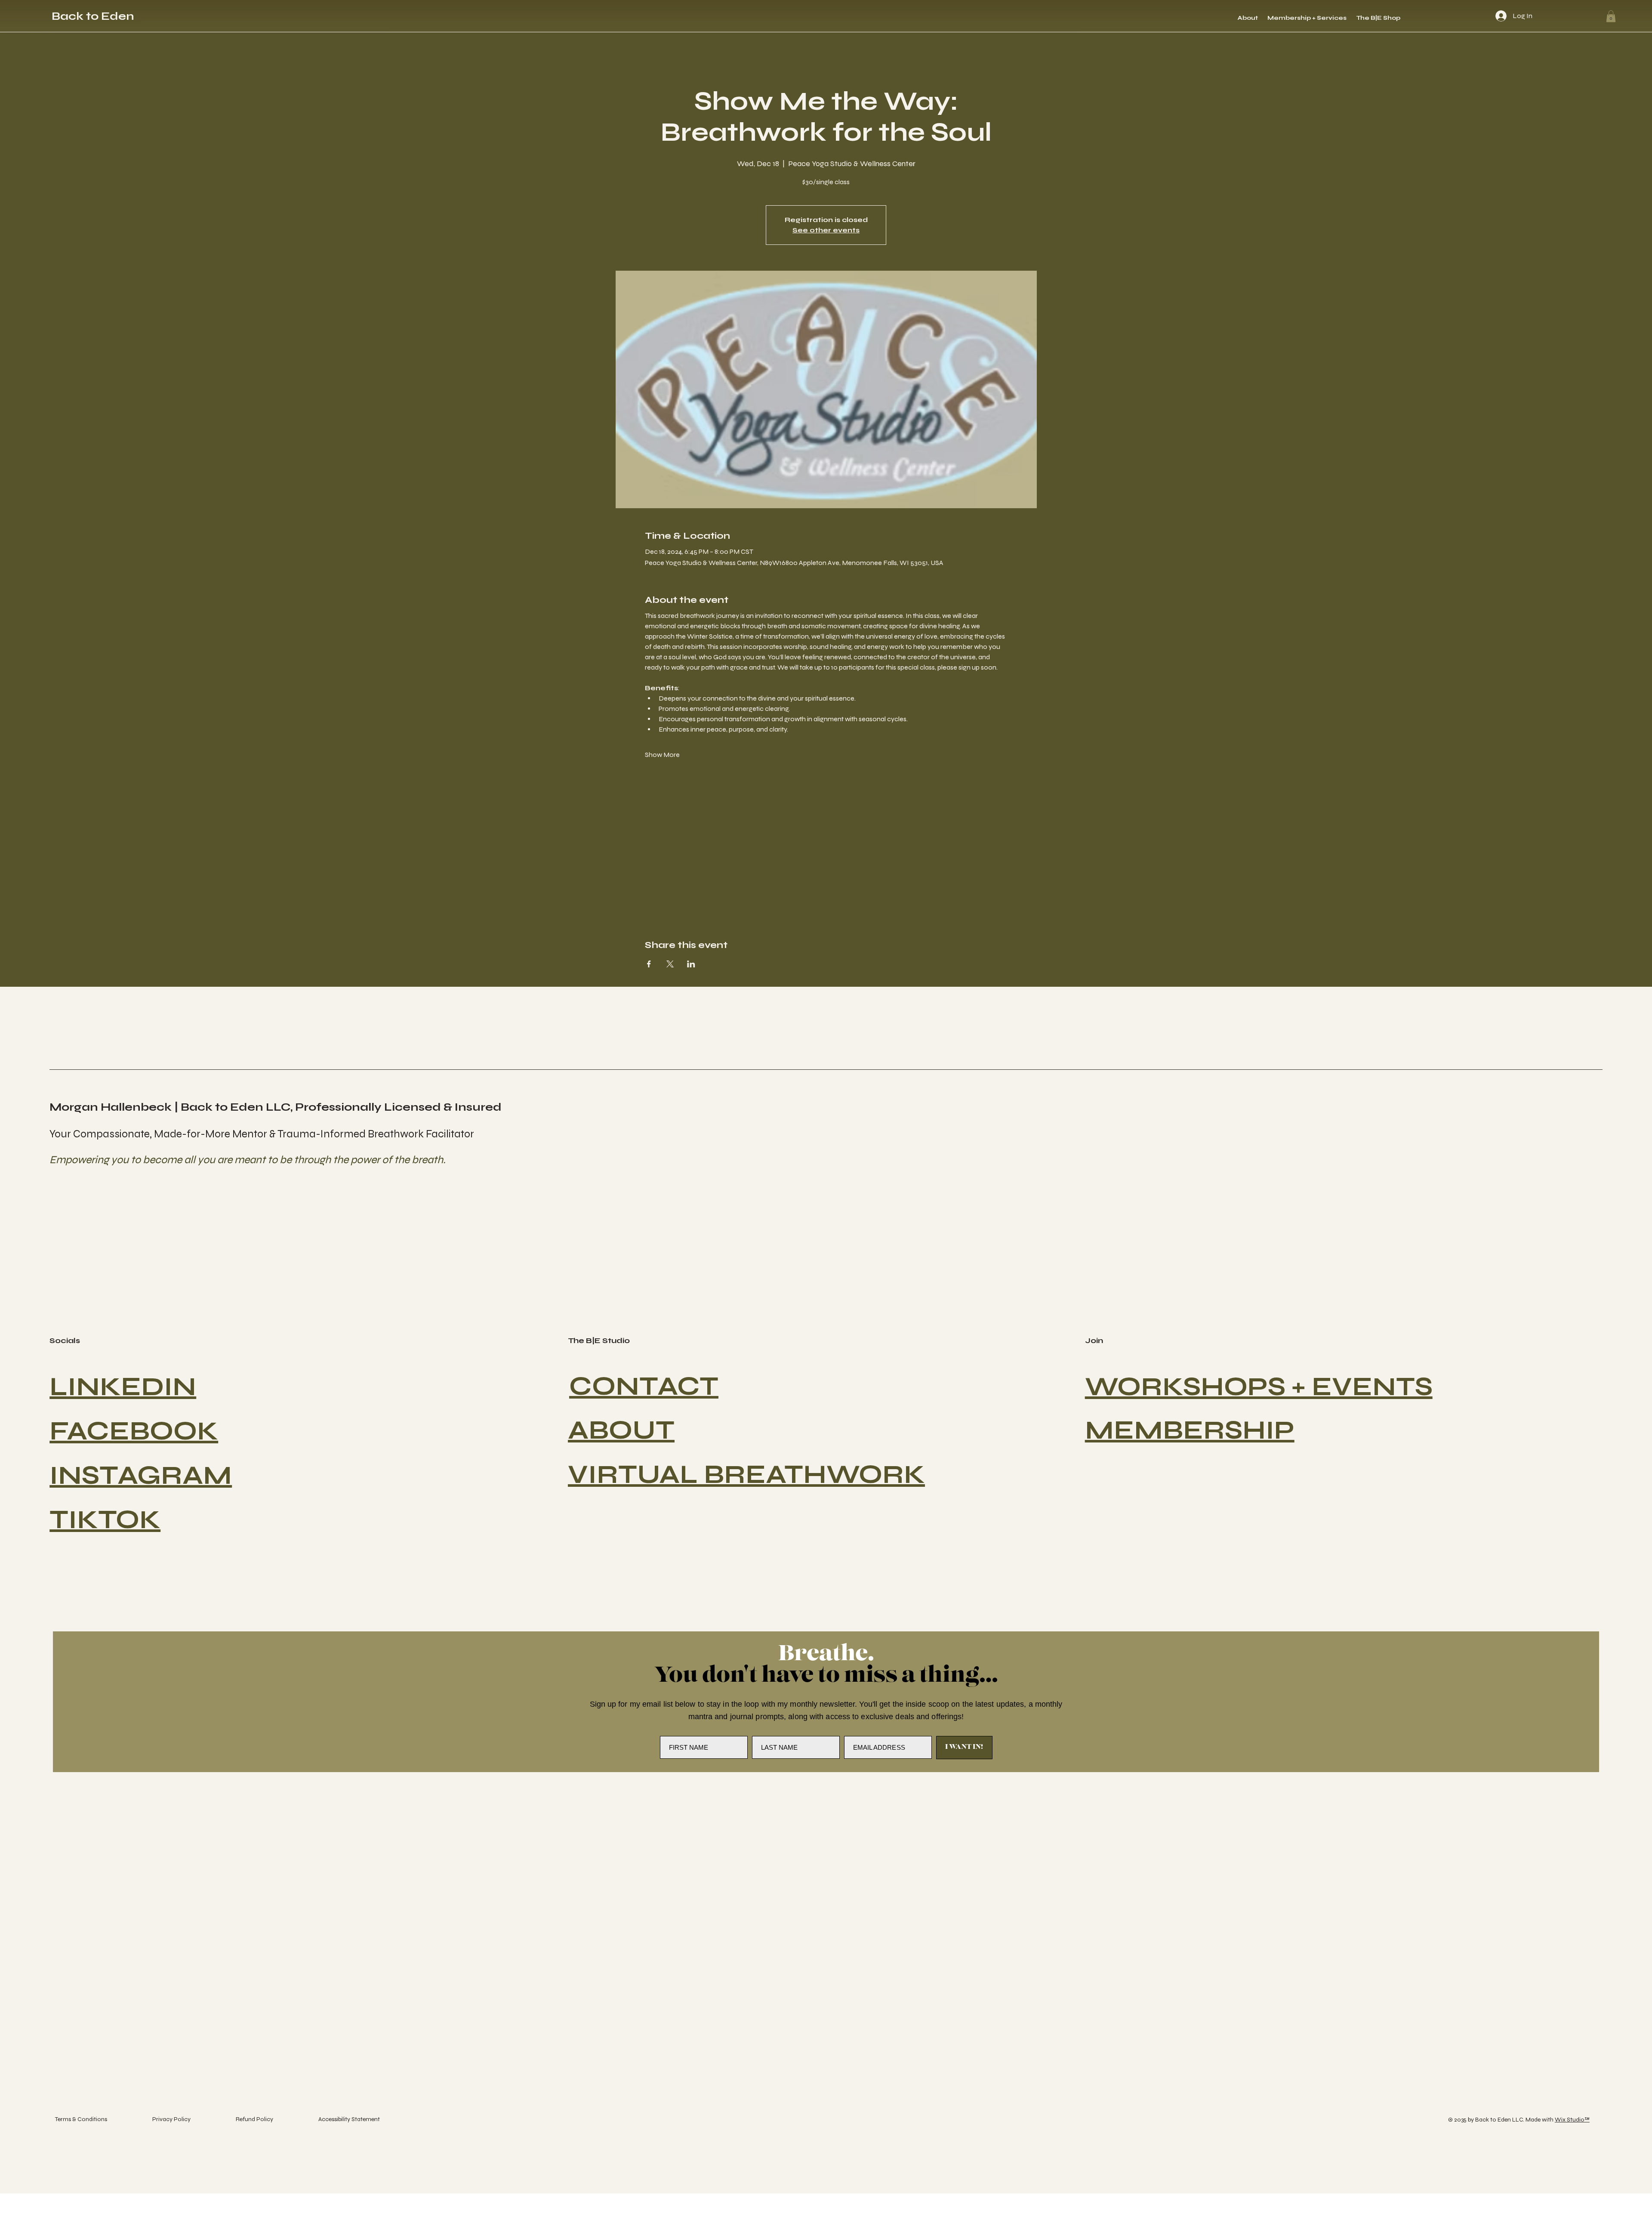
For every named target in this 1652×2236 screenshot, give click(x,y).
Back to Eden (93, 16)
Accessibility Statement (349, 2119)
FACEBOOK (134, 1431)
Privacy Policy (171, 2119)
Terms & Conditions (81, 2119)
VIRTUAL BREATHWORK (746, 1475)
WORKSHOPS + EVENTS (1259, 1387)
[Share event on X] (670, 964)
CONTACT (644, 1386)
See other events (826, 230)
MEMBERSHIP (1190, 1430)
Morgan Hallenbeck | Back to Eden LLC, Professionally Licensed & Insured (276, 1107)
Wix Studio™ (1572, 2120)
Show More (662, 755)
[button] (1611, 16)
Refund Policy (254, 2119)
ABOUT (621, 1430)
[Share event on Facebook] (649, 964)
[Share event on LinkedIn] (691, 964)
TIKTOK (105, 1520)
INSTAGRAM (141, 1475)
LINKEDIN (123, 1387)
